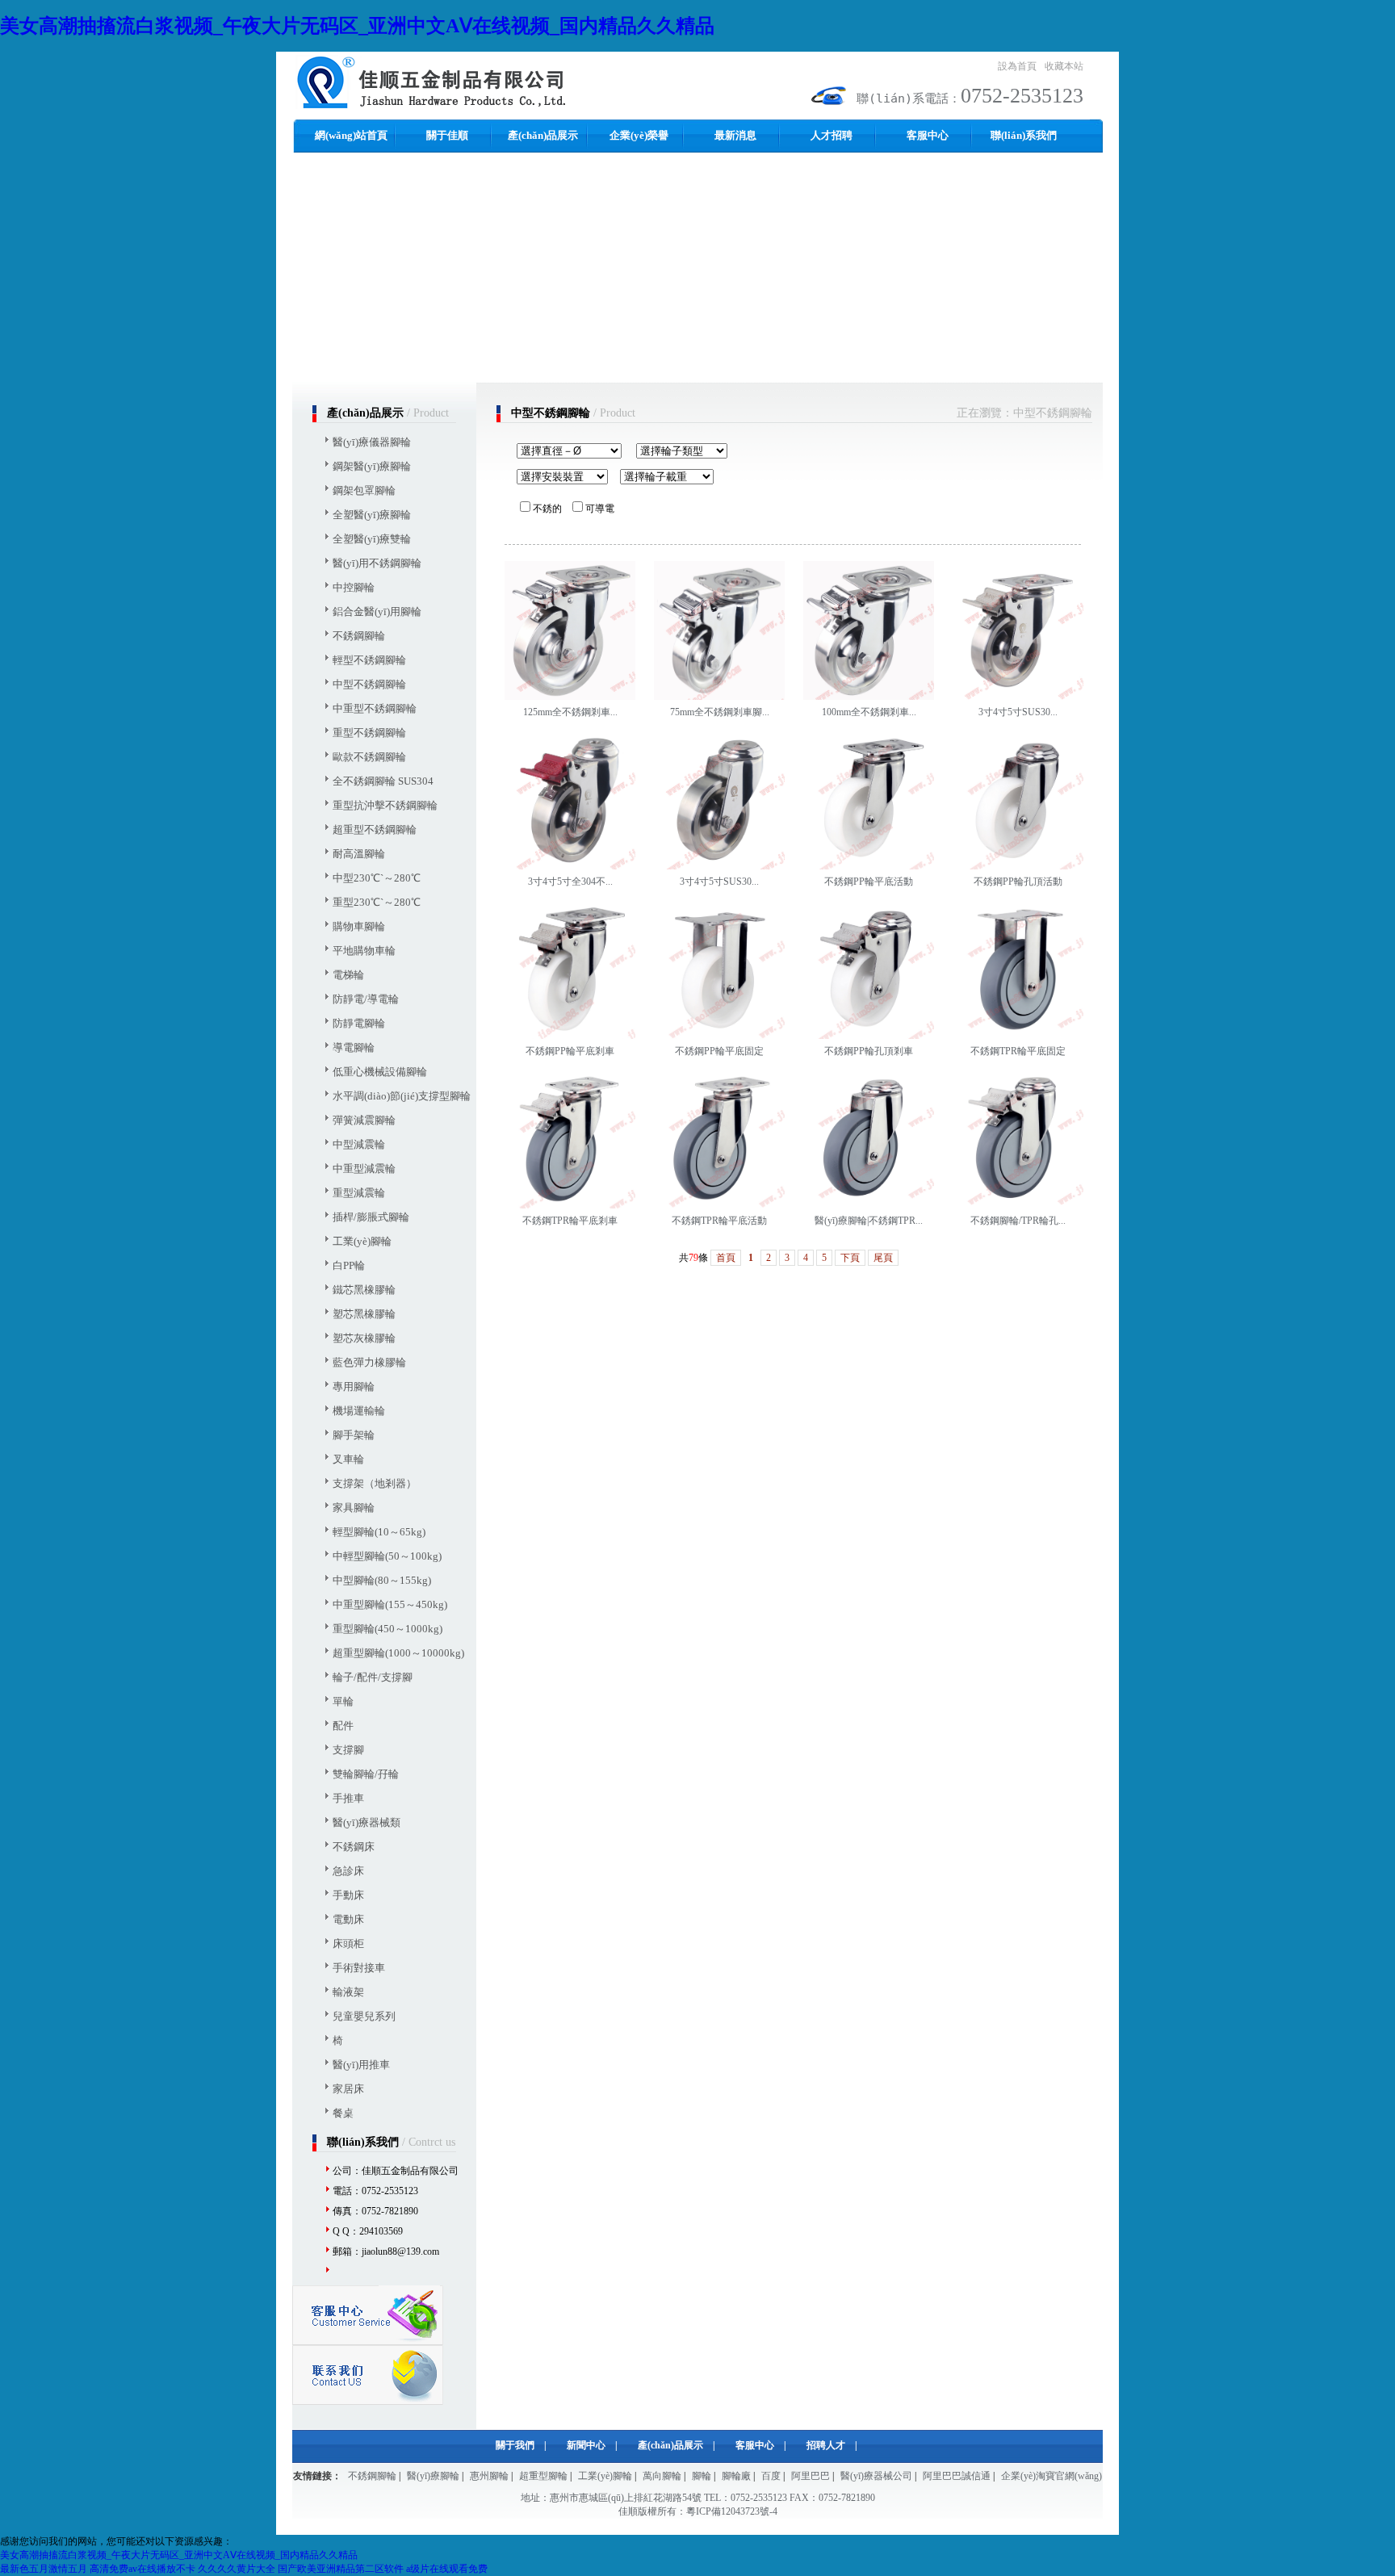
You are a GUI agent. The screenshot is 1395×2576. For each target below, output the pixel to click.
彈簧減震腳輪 (364, 1120)
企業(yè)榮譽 (639, 135)
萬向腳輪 (662, 2476)
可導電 (600, 509)
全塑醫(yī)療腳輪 (372, 515)
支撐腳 (348, 1750)
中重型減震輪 (364, 1169)
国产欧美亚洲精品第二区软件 (341, 2569)
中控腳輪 (354, 587)
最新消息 (735, 135)
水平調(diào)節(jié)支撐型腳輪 (402, 1096)
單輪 (343, 1701)
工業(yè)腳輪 (362, 1241)
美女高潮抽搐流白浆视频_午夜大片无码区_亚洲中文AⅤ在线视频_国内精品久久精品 (357, 26)
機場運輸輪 (359, 1411)
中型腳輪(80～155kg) (382, 1580)
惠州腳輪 (489, 2476)
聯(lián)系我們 (1024, 135)
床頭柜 (348, 1944)
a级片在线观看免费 (447, 2569)
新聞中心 (586, 2445)
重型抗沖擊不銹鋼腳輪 (385, 805)
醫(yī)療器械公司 (876, 2476)
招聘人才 (826, 2445)
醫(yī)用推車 (361, 2065)
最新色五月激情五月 (44, 2569)
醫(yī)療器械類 (367, 1822)
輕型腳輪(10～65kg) (379, 1532)
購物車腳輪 (359, 926)
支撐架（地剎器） (375, 1483)
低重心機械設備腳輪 (380, 1072)
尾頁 (883, 1258)
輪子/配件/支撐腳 (373, 1677)
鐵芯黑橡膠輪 (364, 1290)
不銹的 (547, 509)
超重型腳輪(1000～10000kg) (398, 1653)
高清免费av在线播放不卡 (142, 2569)
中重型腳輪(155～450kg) (390, 1604)
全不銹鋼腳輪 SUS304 (383, 781)
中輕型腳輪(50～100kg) (387, 1556)
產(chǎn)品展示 (543, 135)
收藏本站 (1064, 66)
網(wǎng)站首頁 (351, 135)
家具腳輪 (354, 1508)
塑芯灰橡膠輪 (364, 1338)
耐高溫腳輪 (359, 854)
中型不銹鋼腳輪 (369, 684)
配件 (343, 1726)
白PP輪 (349, 1265)
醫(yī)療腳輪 (433, 2476)
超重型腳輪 (543, 2476)
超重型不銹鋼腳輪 (375, 829)
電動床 (348, 1919)
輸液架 (348, 1992)
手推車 (348, 1798)
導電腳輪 (354, 1047)
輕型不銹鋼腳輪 (369, 660)
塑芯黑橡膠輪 (364, 1314)
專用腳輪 (354, 1386)
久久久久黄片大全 (237, 2569)
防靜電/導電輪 (366, 999)
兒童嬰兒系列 (364, 2016)
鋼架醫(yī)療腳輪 (372, 466)
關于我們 (515, 2445)
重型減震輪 (359, 1193)
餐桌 (343, 2113)
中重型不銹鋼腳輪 (375, 708)
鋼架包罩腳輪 (364, 490)
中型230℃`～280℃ (377, 878)
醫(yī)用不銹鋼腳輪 (377, 563)
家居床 (348, 2089)
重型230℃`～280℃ (377, 902)
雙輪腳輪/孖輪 (366, 1774)
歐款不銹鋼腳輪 (369, 757)
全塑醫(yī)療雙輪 (372, 539)
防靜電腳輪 (359, 1023)
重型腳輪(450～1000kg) (387, 1629)
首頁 (726, 1258)
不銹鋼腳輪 (359, 636)
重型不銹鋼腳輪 (369, 733)
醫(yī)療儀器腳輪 (372, 442)
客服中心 (928, 135)
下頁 (850, 1258)
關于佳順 (447, 135)
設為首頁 (1017, 66)
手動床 (348, 1895)
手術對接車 (359, 1968)
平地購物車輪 (364, 951)
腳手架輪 (354, 1435)
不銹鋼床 (354, 1847)
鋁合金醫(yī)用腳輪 (377, 612)
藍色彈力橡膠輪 (369, 1362)
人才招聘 (832, 135)
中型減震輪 (359, 1144)
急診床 (348, 1871)
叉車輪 (348, 1459)
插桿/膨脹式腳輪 (371, 1217)
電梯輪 (348, 975)
